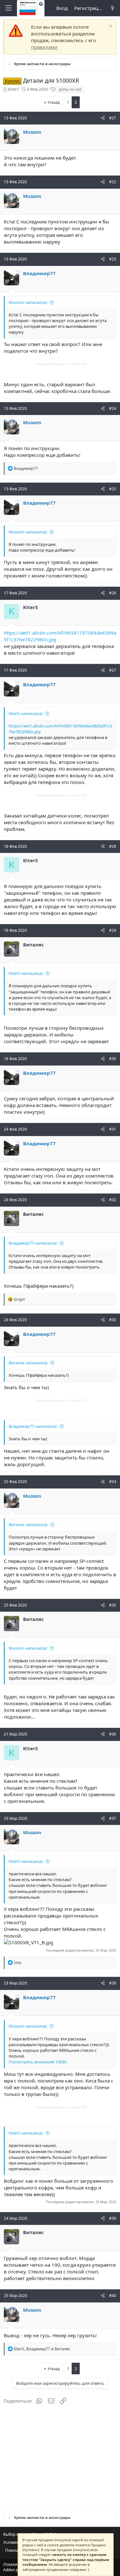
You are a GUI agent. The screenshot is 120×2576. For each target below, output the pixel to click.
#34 (113, 1482)
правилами (44, 47)
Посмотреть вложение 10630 (38, 2062)
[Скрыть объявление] (110, 27)
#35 (113, 1605)
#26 (113, 593)
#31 (113, 1129)
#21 (113, 118)
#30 (113, 1059)
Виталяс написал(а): (28, 1363)
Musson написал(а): (28, 302)
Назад (54, 102)
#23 (113, 259)
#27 (113, 670)
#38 (113, 1983)
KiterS (13, 89)
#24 (113, 408)
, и (42, 2349)
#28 (113, 846)
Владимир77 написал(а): (33, 1243)
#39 (113, 2218)
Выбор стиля (15, 2534)
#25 (113, 489)
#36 (113, 1734)
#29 (113, 930)
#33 (113, 1320)
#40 (113, 2296)
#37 (113, 1818)
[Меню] (8, 8)
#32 (113, 1200)
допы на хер (70, 89)
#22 (113, 182)
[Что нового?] (112, 8)
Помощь (13, 2550)
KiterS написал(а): (26, 713)
